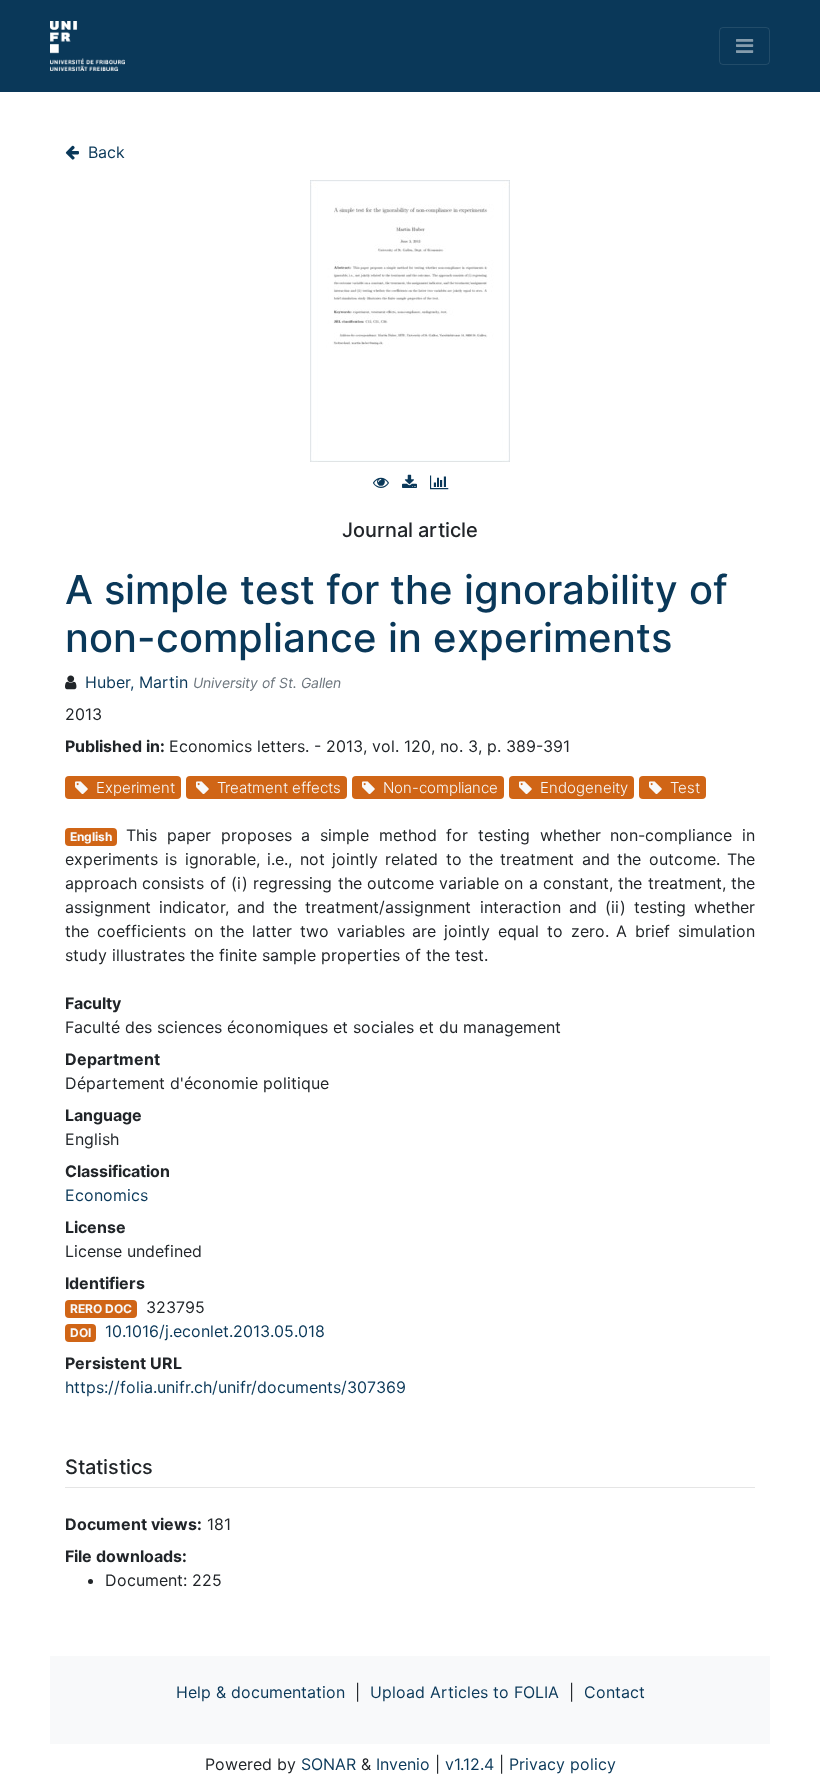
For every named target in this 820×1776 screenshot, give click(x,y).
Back (104, 152)
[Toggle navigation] (744, 46)
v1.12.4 (469, 1764)
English (91, 836)
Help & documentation (260, 1692)
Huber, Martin (136, 682)
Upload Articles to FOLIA (464, 1692)
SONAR (328, 1764)
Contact (614, 1692)
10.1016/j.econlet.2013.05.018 (215, 1331)
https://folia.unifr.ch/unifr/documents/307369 (235, 1387)
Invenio (403, 1764)
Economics (106, 1195)
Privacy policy (562, 1764)
